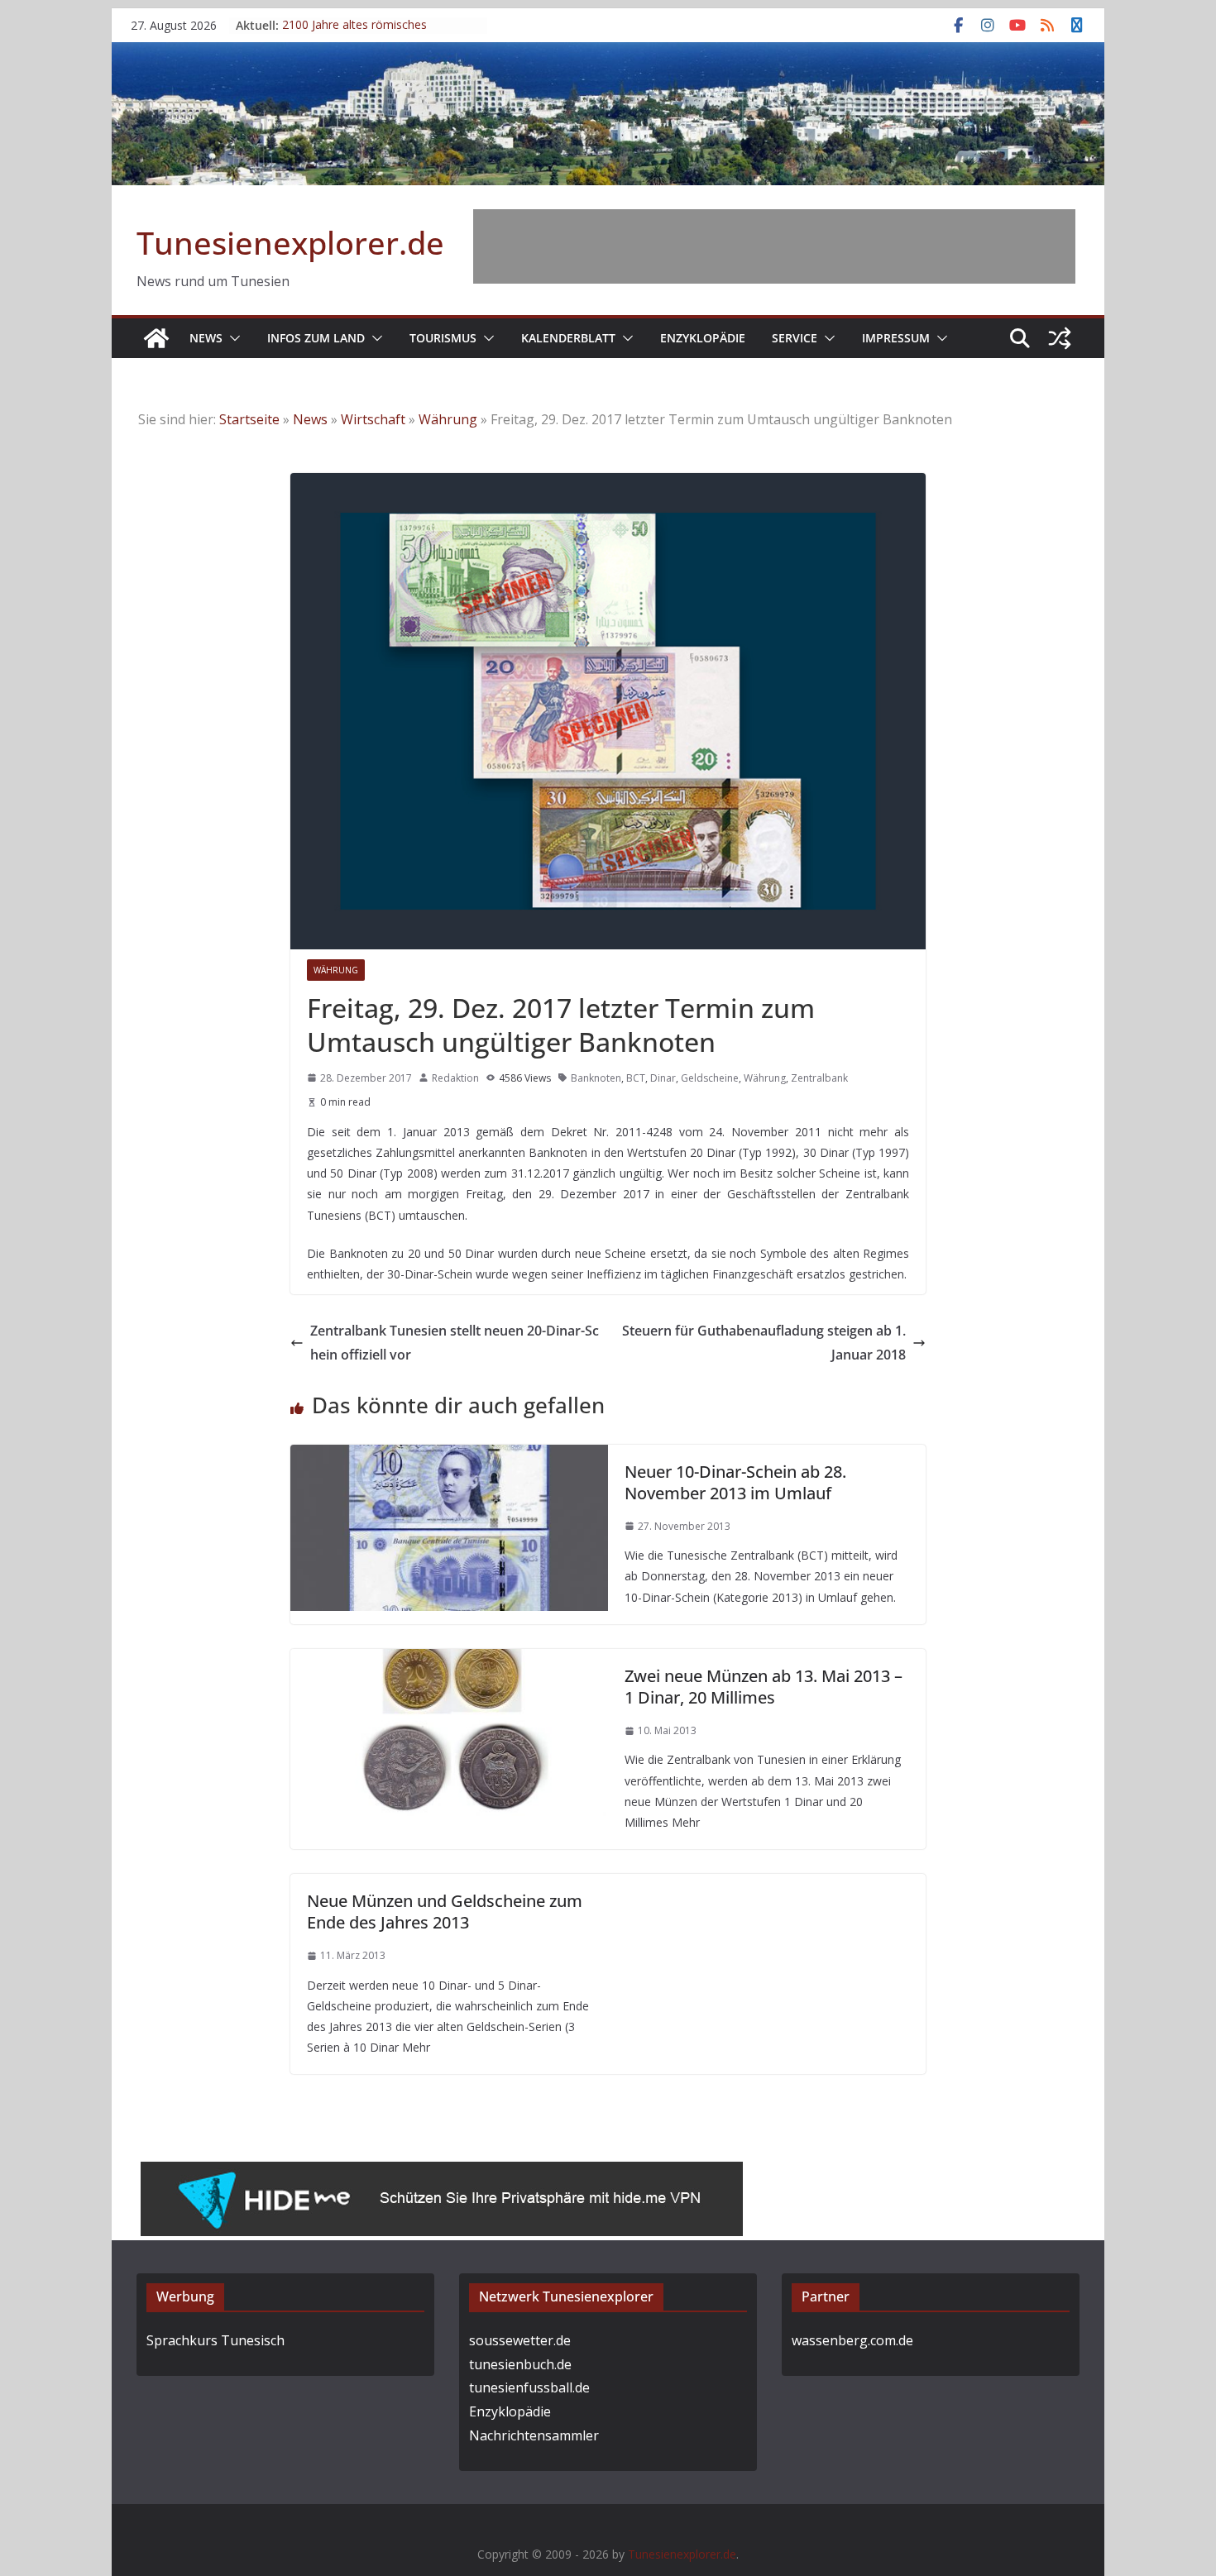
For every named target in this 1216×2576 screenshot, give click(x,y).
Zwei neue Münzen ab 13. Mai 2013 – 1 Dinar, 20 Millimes (764, 1687)
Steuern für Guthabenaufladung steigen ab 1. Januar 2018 (764, 1343)
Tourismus (443, 338)
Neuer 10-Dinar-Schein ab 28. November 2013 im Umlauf (735, 1482)
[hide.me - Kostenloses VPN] (442, 2173)
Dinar (663, 1078)
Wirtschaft (373, 419)
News (206, 338)
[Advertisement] (774, 246)
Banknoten (596, 1078)
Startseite (249, 419)
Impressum (896, 338)
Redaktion (455, 1078)
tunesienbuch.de (520, 2364)
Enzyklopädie (703, 338)
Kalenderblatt (568, 338)
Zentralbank (819, 1078)
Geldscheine (710, 1078)
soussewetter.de (520, 2340)
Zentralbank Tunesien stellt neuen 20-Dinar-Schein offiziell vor (455, 1343)
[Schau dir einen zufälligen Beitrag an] (1060, 338)
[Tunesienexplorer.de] (156, 338)
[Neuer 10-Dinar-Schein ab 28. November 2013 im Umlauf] (449, 1456)
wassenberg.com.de (852, 2340)
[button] (232, 338)
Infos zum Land (316, 338)
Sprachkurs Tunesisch (215, 2340)
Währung (448, 419)
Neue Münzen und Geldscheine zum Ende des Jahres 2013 (445, 1912)
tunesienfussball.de (529, 2387)
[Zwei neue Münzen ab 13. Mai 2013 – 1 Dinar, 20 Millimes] (449, 1661)
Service (795, 338)
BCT (636, 1078)
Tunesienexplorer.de (290, 242)
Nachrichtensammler (534, 2435)
